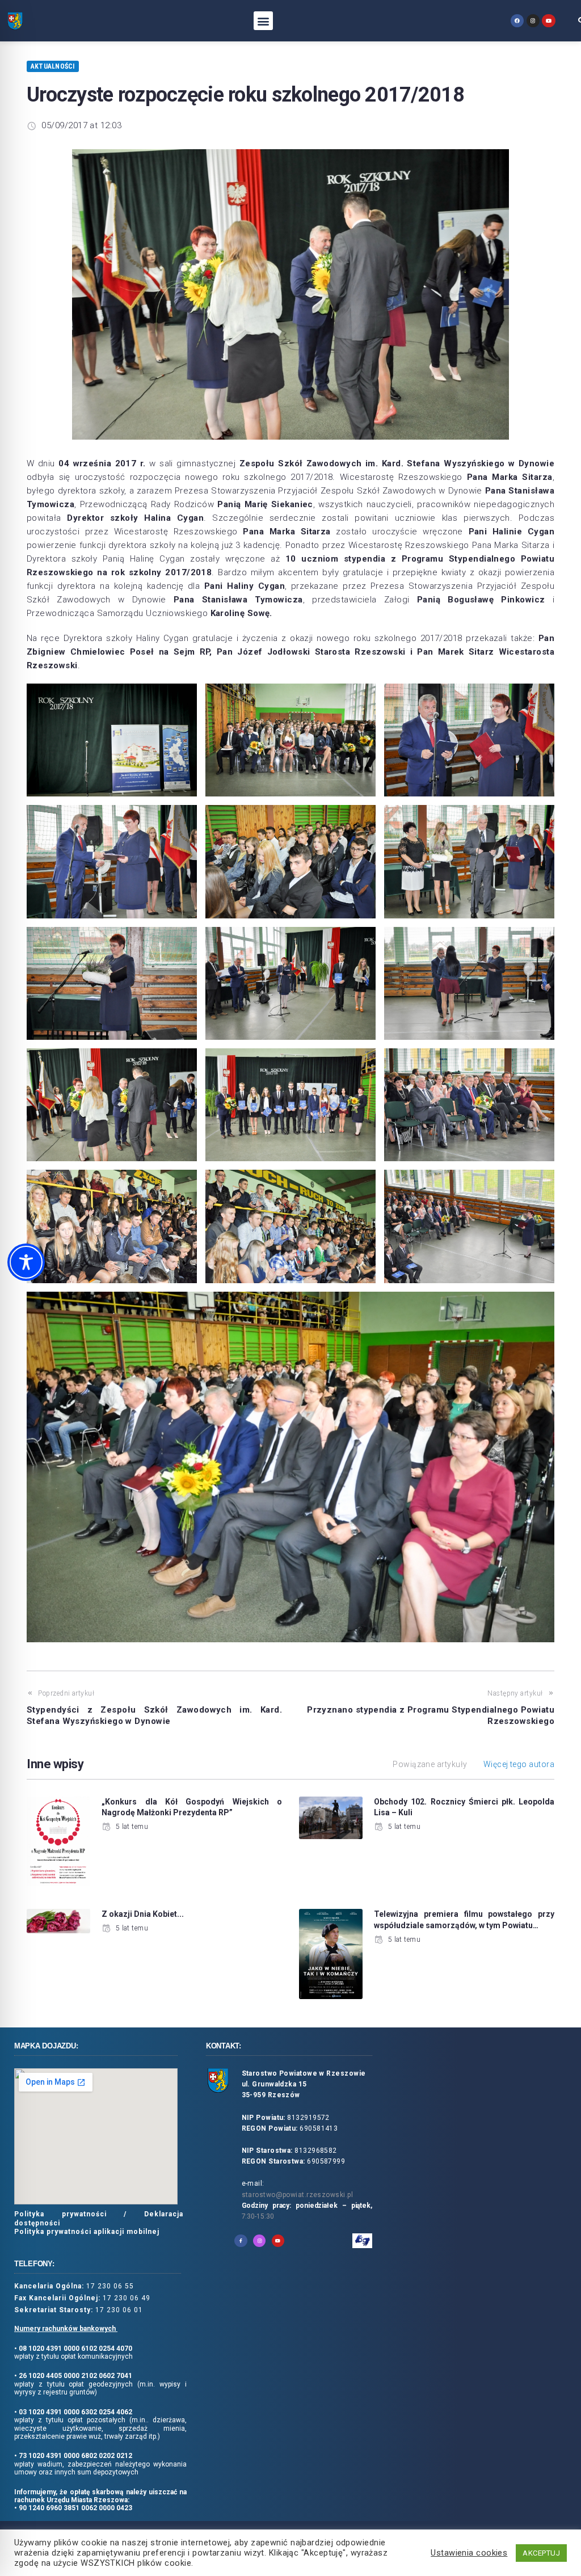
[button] (263, 21)
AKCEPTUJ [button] (541, 2553)
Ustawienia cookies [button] (469, 2553)
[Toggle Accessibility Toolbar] (26, 1262)
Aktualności (53, 66)
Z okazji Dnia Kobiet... (143, 1914)
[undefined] (517, 21)
